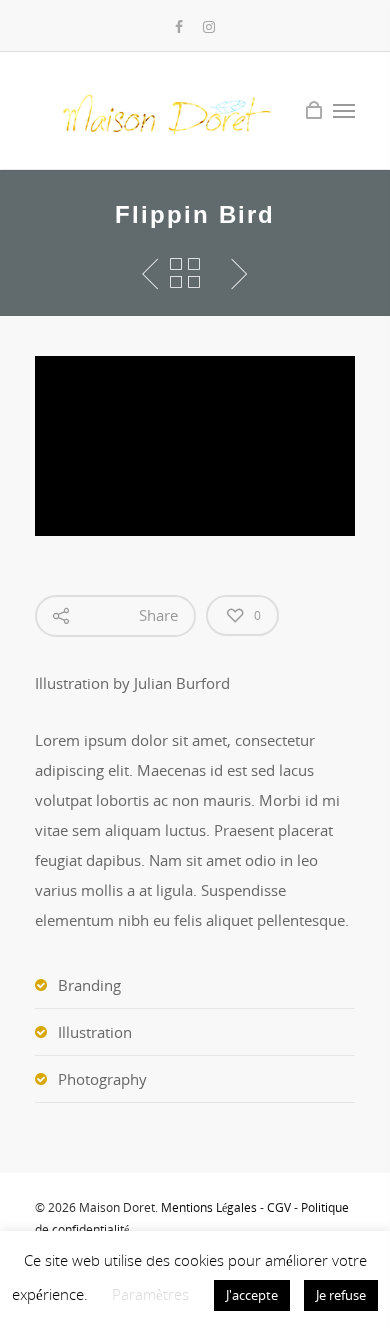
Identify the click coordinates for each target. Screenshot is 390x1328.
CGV (279, 1207)
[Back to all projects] (185, 274)
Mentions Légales (209, 1207)
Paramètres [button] (150, 1294)
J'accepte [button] (252, 1295)
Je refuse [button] (341, 1295)
